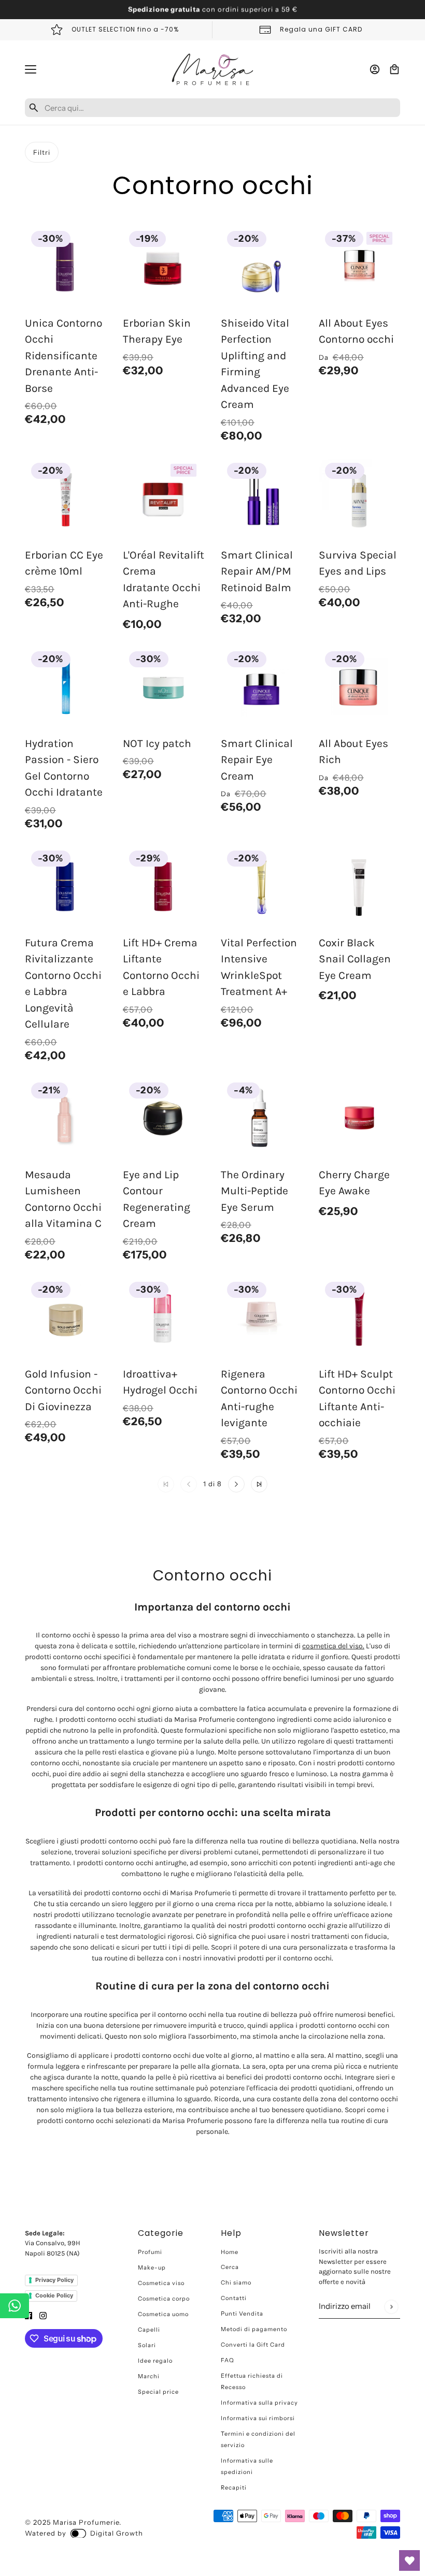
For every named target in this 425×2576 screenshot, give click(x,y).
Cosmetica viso (161, 2283)
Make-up (152, 2267)
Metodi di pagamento (254, 2329)
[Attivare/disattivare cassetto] (31, 69)
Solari (147, 2345)
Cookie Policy (54, 2295)
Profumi (150, 2252)
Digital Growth (117, 2533)
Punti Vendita (242, 2314)
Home (230, 2252)
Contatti (234, 2298)
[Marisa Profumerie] (212, 69)
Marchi (149, 2376)
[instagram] (43, 2315)
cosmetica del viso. (333, 1646)
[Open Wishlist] (409, 2560)
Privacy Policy (54, 2280)
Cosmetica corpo (164, 2299)
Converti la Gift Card (253, 2345)
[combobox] (221, 108)
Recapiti (234, 2487)
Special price (158, 2392)
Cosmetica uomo (163, 2314)
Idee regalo (155, 2361)
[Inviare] (391, 2307)
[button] (236, 1484)
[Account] (375, 69)
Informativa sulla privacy (259, 2403)
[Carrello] (394, 69)
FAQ (228, 2360)
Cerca (230, 2267)
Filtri (42, 152)
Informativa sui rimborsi (258, 2418)
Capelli (149, 2330)
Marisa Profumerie (86, 2522)
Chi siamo (236, 2282)
